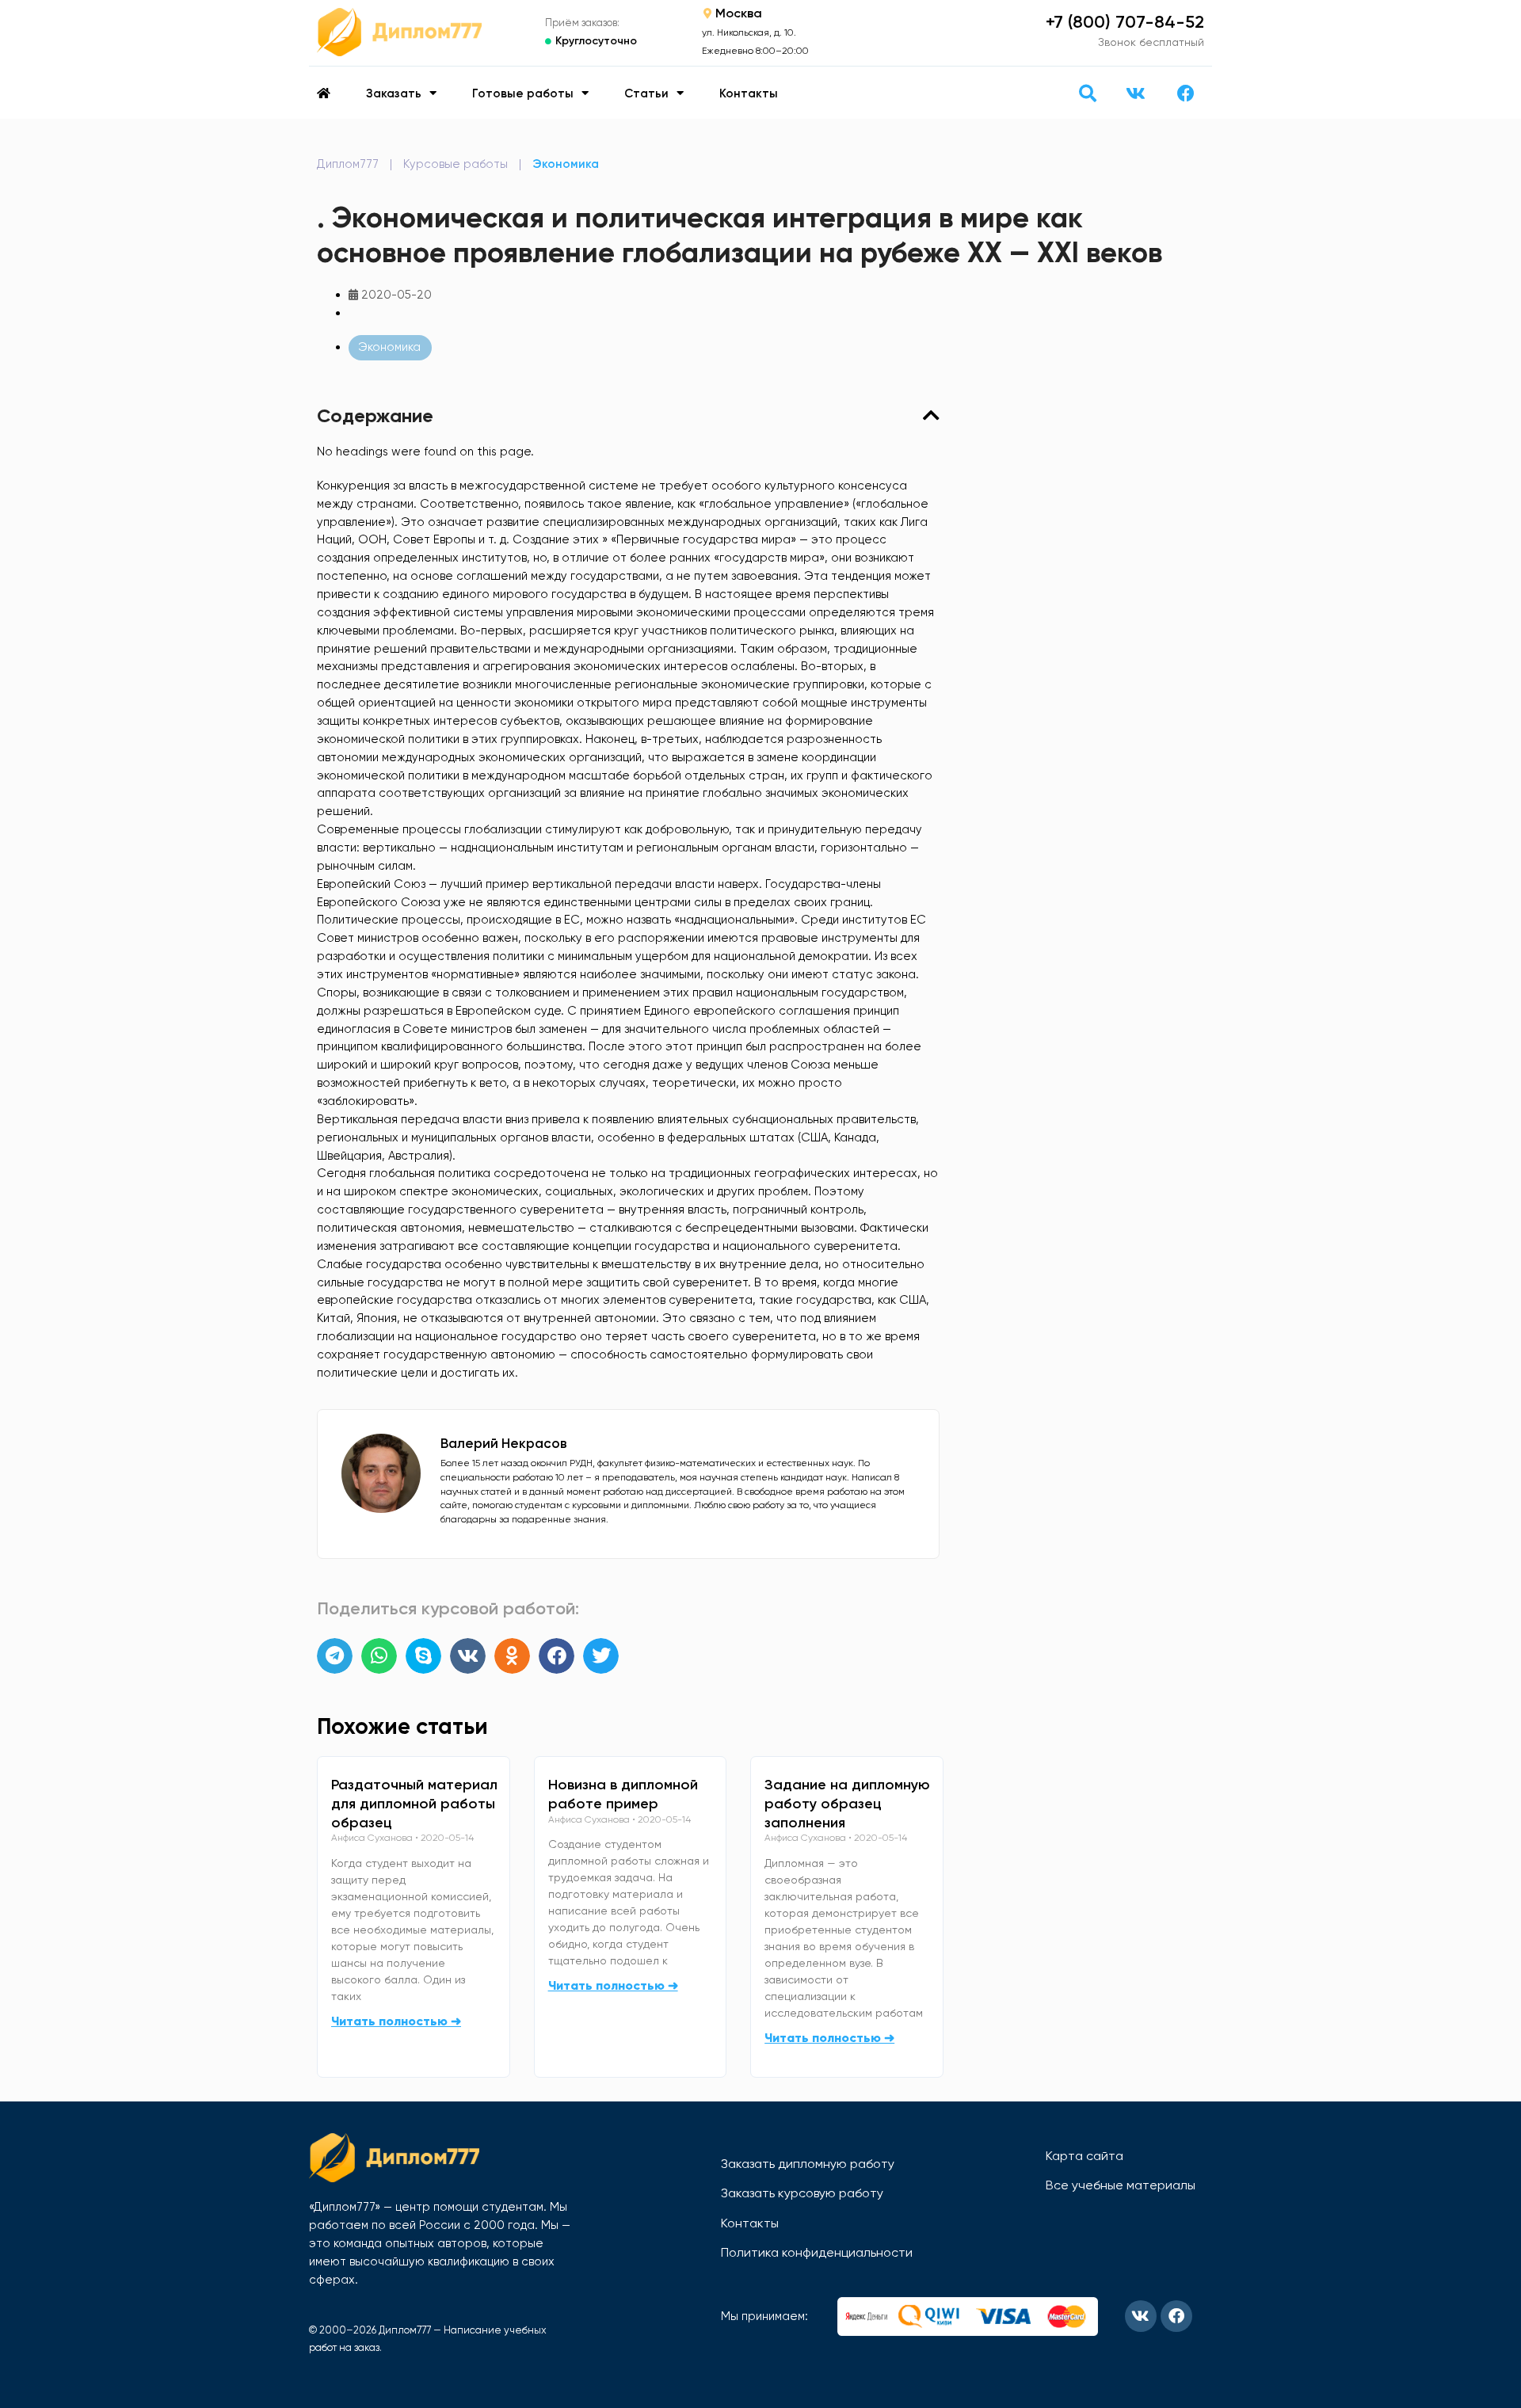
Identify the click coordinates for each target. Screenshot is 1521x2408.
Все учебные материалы (1121, 2185)
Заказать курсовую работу (802, 2193)
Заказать (394, 93)
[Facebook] (1186, 93)
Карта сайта (1085, 2156)
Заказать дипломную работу (808, 2164)
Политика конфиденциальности (817, 2252)
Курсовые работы (456, 164)
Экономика (566, 164)
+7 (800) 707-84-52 (1125, 22)
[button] (1087, 93)
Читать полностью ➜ (396, 2021)
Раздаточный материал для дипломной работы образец (414, 1804)
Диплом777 (348, 164)
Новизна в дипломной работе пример (623, 1794)
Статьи (646, 93)
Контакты (749, 93)
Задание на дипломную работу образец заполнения (847, 1804)
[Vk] (1135, 93)
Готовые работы (523, 93)
